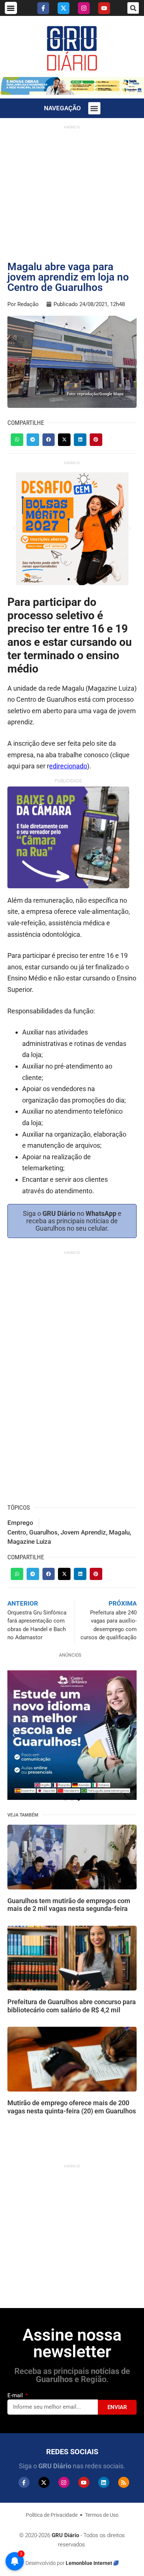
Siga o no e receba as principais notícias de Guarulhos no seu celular (72, 1221)
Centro (17, 1532)
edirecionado (68, 766)
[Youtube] (104, 8)
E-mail (16, 2395)
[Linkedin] (104, 2482)
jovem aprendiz (83, 1532)
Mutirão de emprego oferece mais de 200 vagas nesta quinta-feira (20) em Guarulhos (72, 2107)
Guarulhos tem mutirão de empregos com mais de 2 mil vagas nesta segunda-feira (69, 1905)
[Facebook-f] (43, 8)
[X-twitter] (64, 8)
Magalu (119, 1532)
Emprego (20, 1523)
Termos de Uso (102, 2515)
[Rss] (124, 2482)
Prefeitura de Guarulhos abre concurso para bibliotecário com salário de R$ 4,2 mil (72, 2006)
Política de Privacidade (52, 2515)
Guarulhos (43, 1532)
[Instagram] (84, 8)
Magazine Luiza (29, 1542)
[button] (11, 8)
